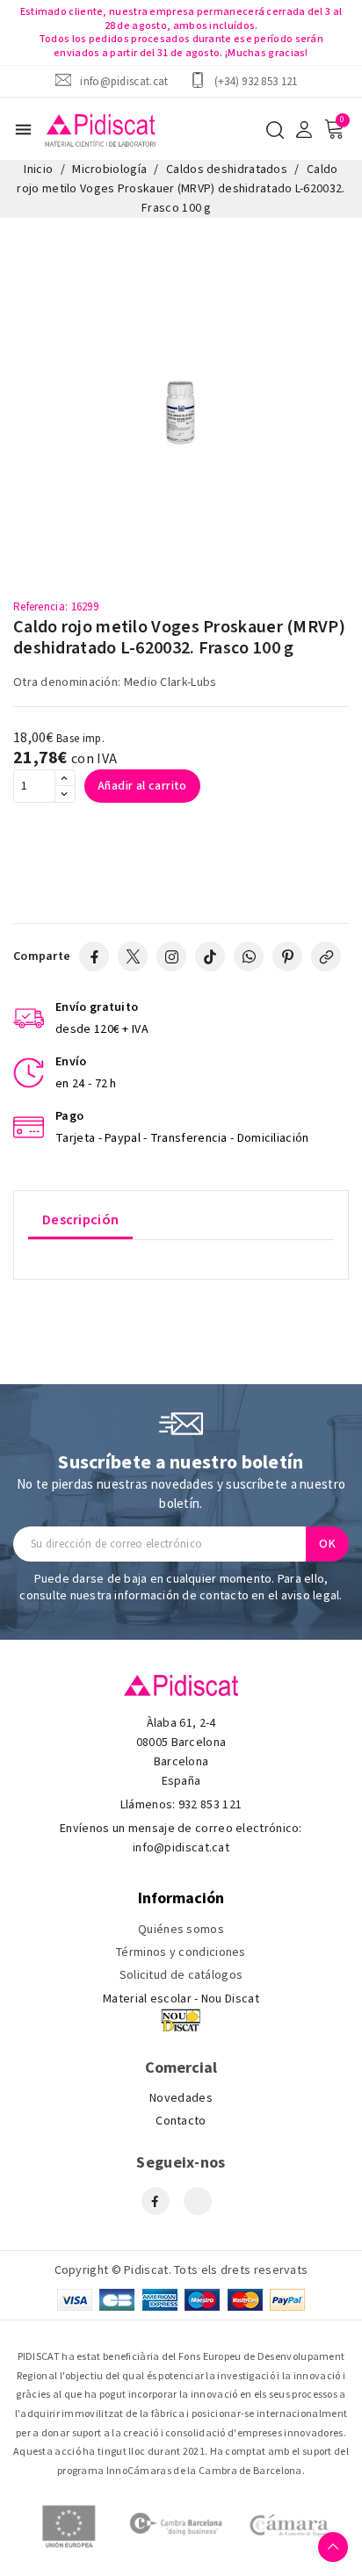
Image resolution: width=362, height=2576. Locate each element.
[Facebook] (94, 956)
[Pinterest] (287, 956)
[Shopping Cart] (334, 129)
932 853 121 (210, 1805)
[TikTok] (210, 956)
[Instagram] (171, 956)
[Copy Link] (326, 956)
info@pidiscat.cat (124, 81)
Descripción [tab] (80, 1220)
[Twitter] (133, 956)
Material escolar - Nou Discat (181, 1999)
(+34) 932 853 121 (256, 81)
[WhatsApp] (249, 956)
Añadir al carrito (142, 786)
